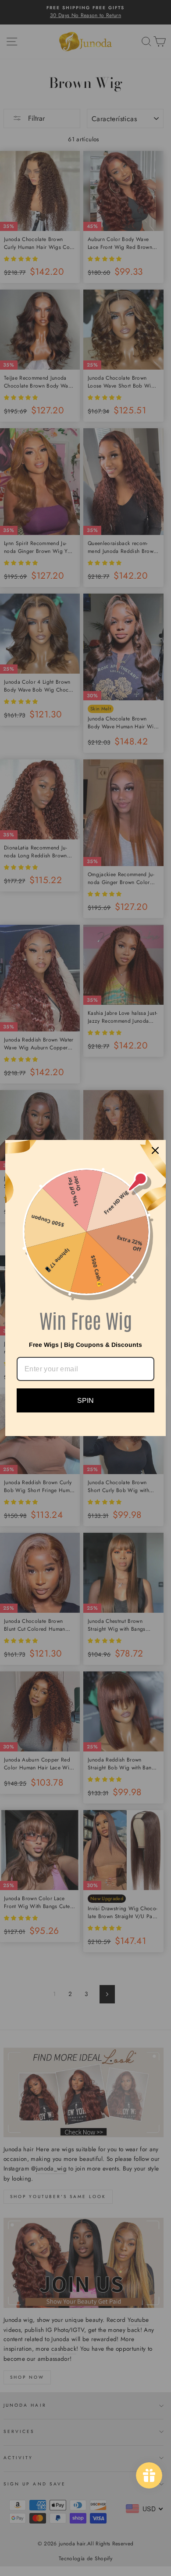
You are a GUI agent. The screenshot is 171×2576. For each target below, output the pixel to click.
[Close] (155, 1150)
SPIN (85, 1400)
